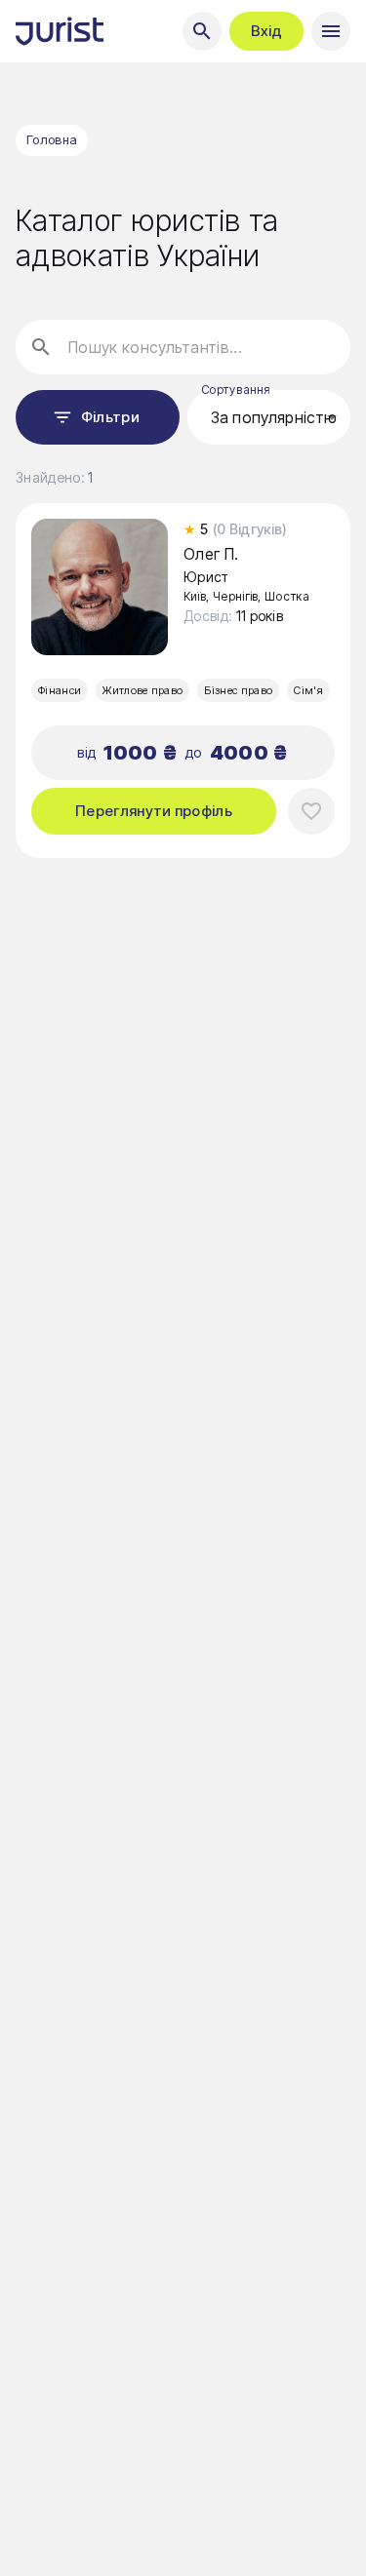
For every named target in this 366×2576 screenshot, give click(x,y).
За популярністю (265, 417)
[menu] (331, 31)
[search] (202, 31)
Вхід (266, 31)
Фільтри (110, 417)
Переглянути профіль (154, 811)
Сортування (235, 390)
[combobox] (269, 418)
